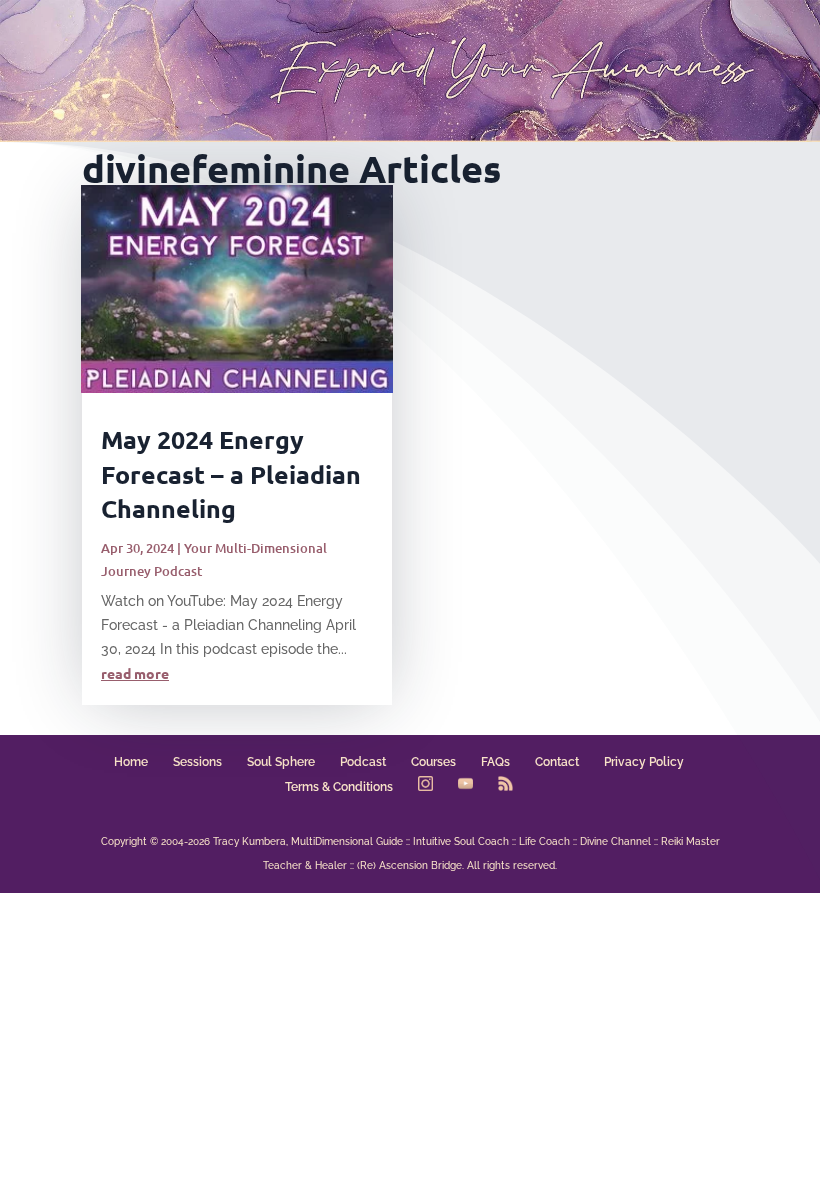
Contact (557, 762)
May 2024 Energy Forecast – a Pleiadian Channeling (231, 473)
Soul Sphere (281, 762)
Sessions (197, 762)
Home (131, 762)
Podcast (363, 762)
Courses (433, 762)
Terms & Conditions (339, 787)
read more (135, 673)
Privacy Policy (644, 762)
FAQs (495, 762)
